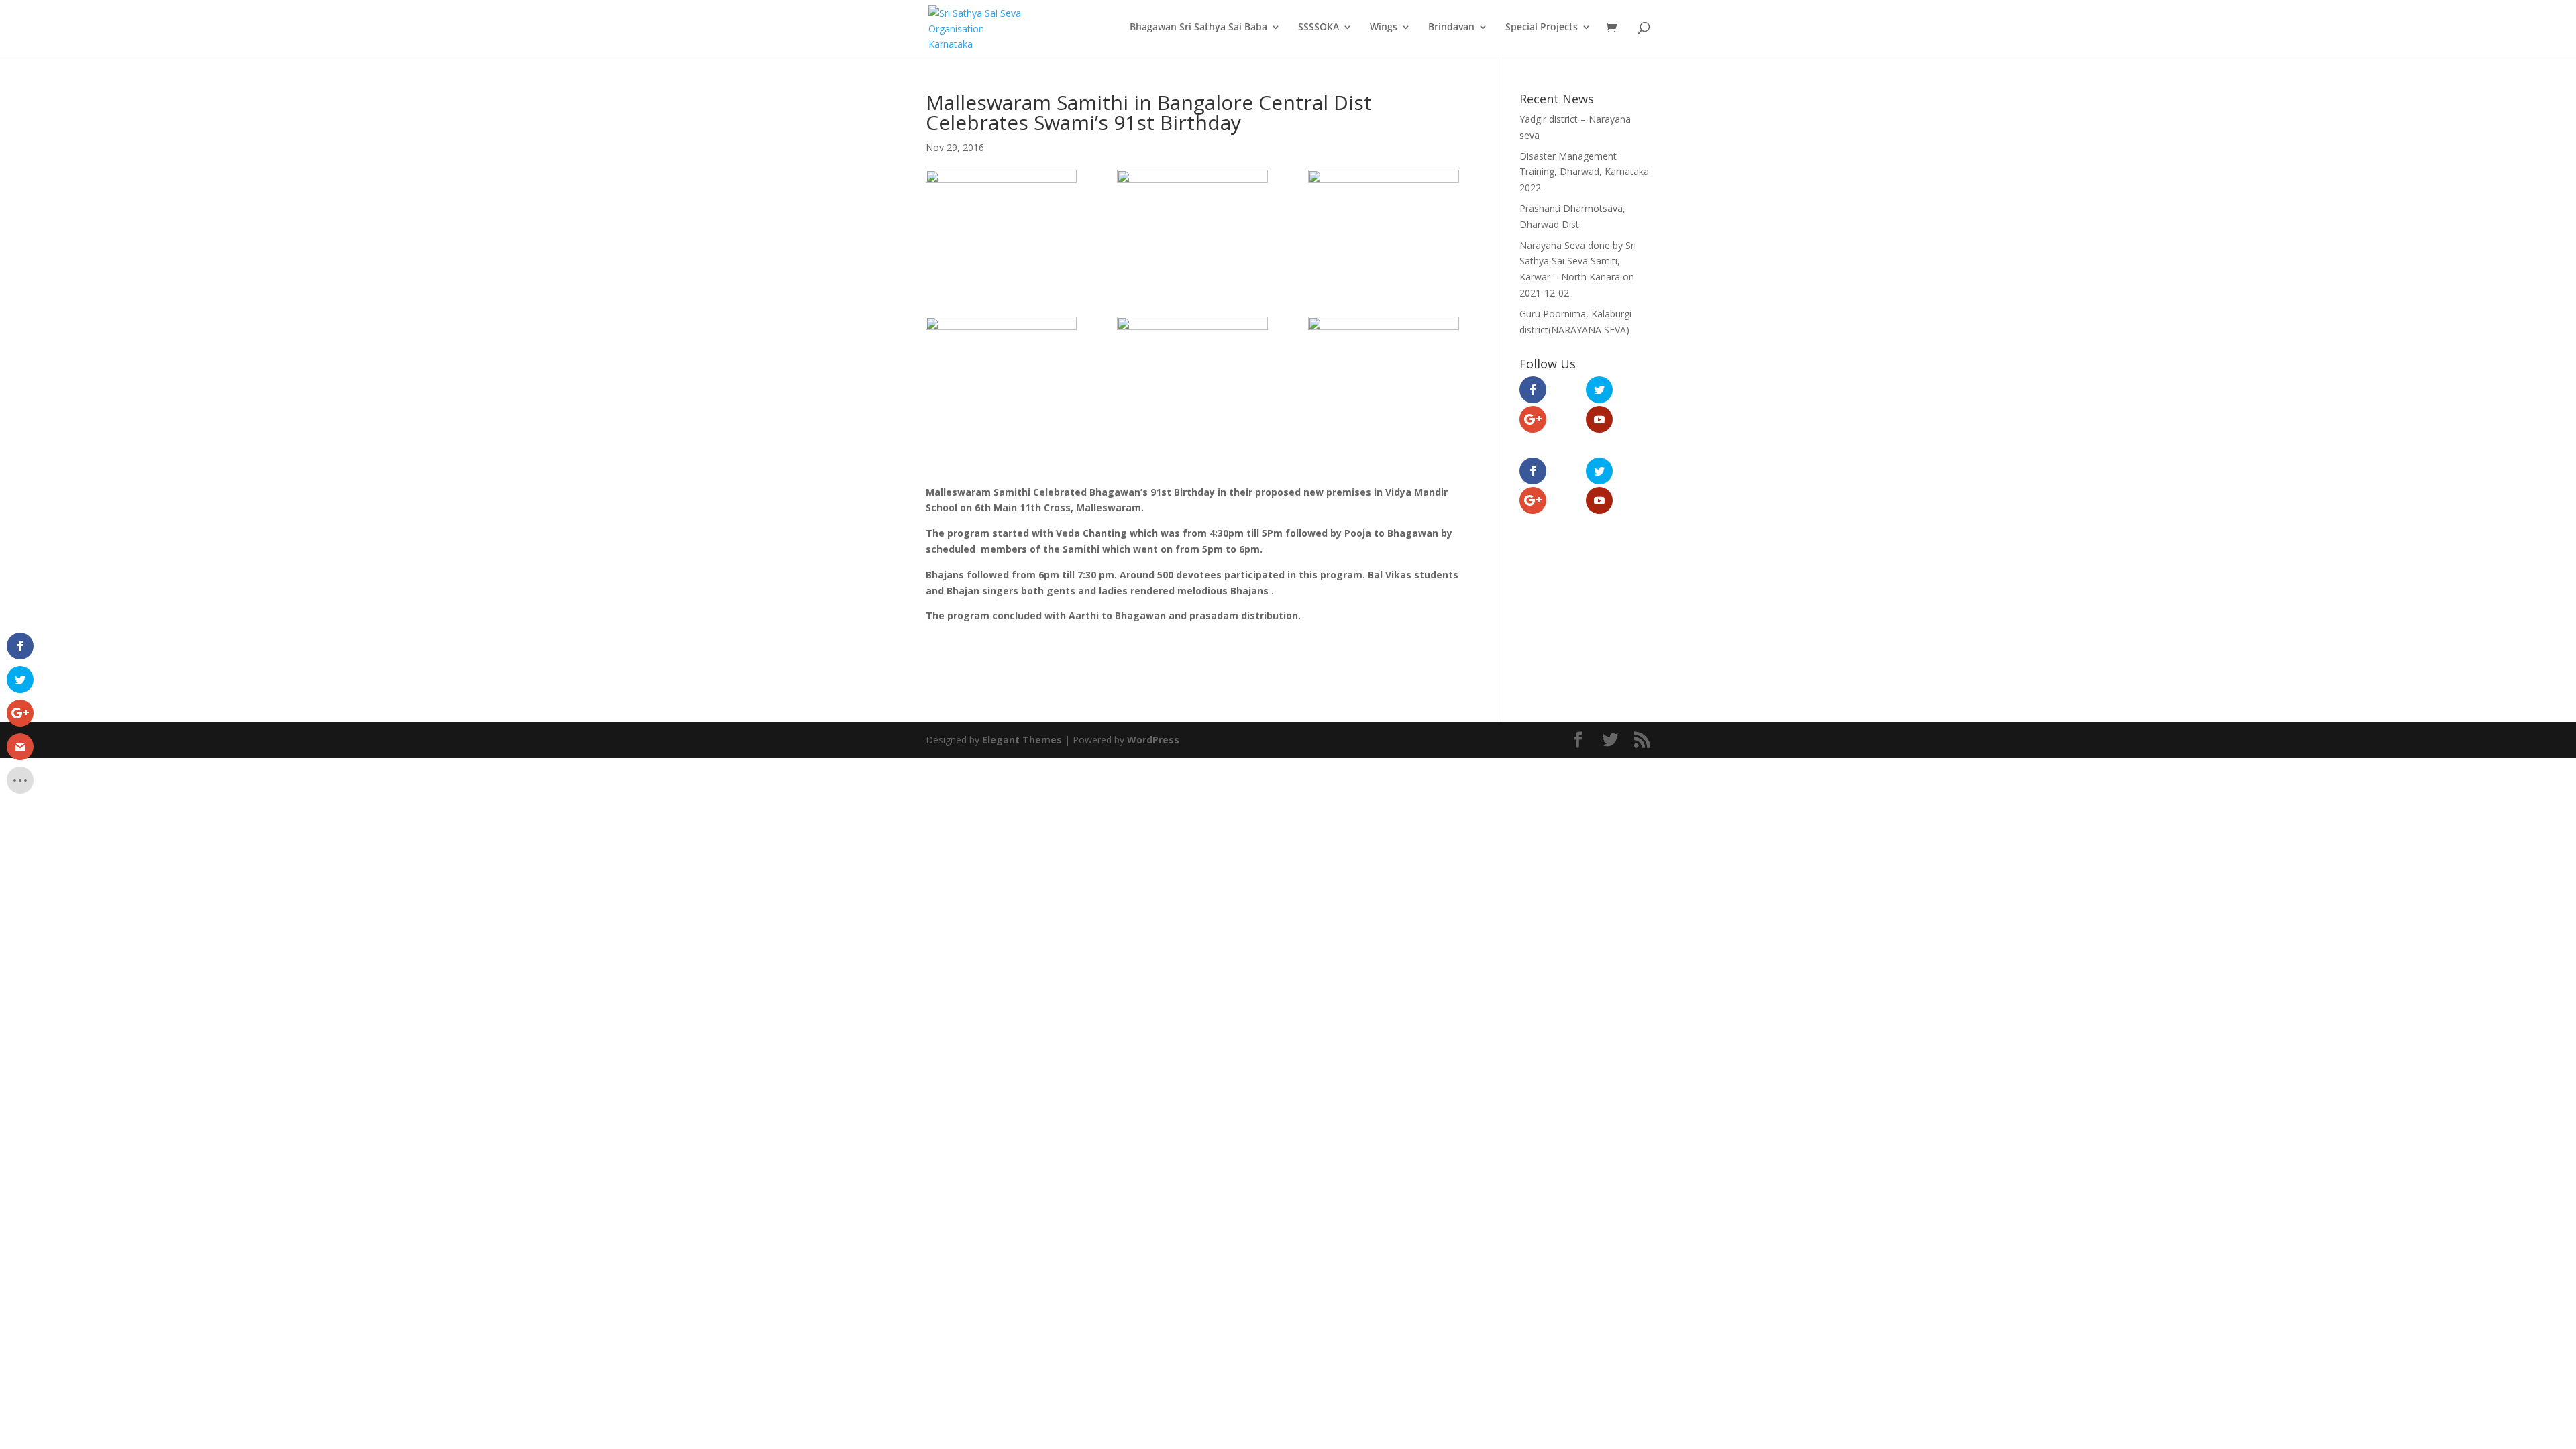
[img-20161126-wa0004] (1001, 370)
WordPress (1153, 740)
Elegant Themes (1022, 740)
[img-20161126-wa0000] (1001, 223)
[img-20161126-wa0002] (1384, 223)
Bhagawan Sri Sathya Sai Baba (1198, 28)
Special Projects (1542, 28)
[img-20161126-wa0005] (1192, 370)
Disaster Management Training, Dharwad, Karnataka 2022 (1584, 172)
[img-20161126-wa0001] (1192, 223)
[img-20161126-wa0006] (1384, 370)
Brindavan (1451, 28)
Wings (1384, 28)
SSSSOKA (1319, 28)
